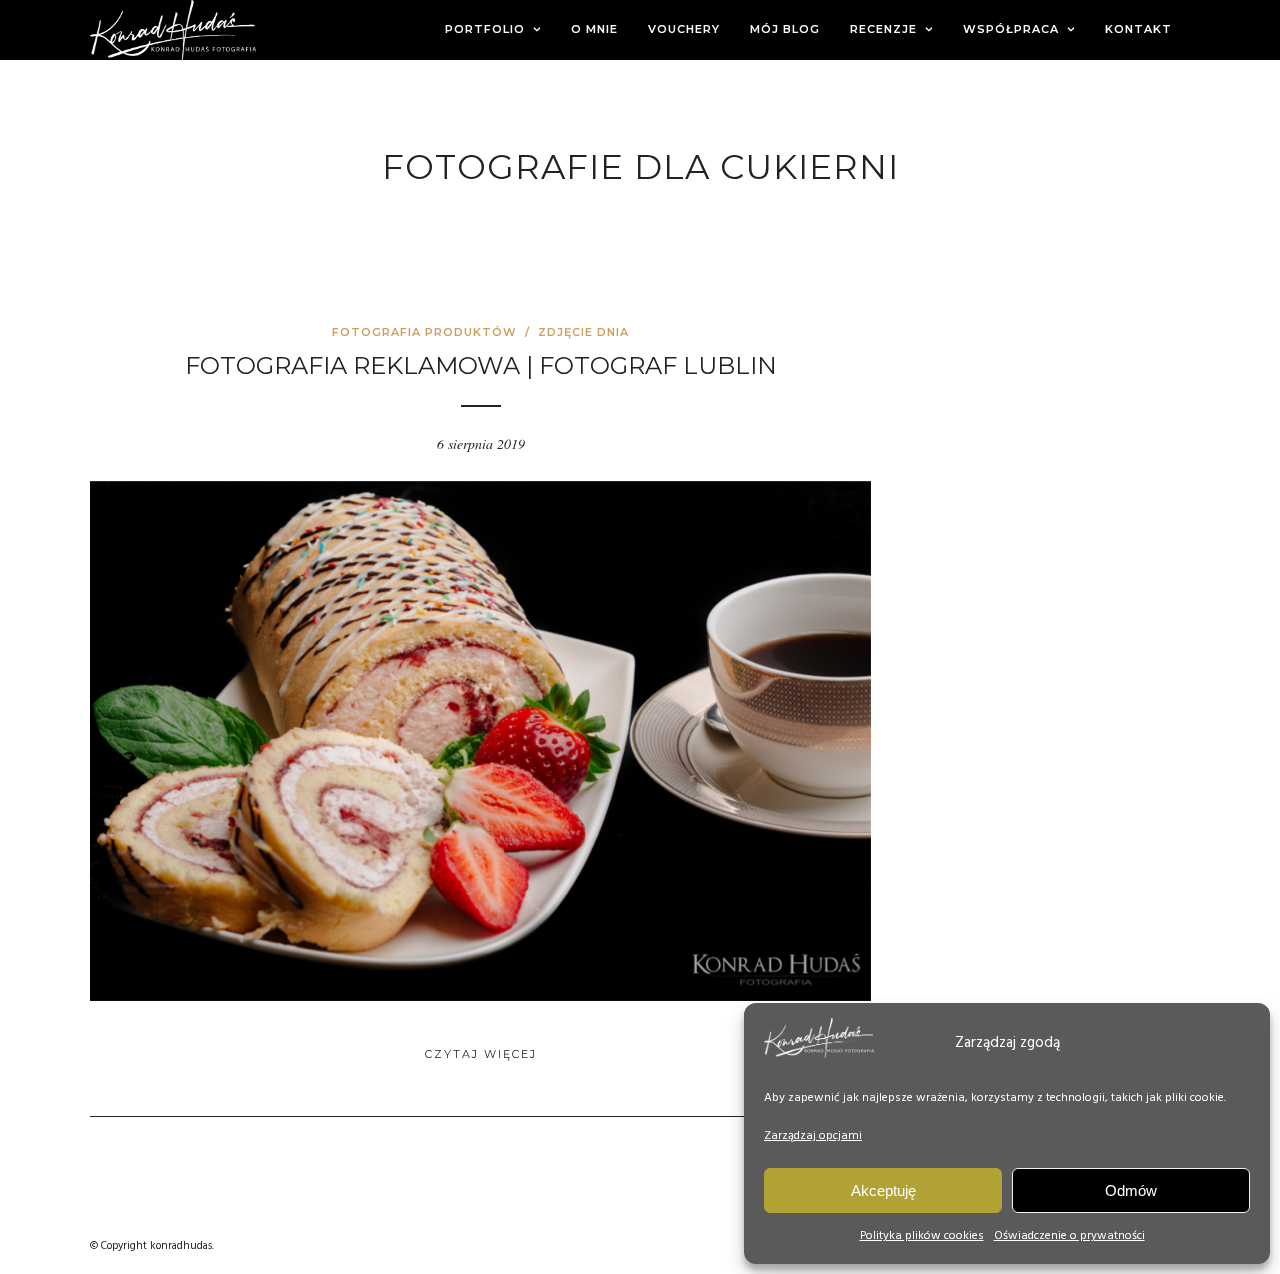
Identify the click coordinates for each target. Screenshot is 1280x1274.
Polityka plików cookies (922, 1236)
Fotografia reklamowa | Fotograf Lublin (481, 365)
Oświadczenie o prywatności (1069, 1236)
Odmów (1131, 1190)
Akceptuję (883, 1190)
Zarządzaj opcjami (813, 1136)
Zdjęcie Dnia (583, 332)
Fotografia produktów (424, 332)
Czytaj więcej (481, 1054)
